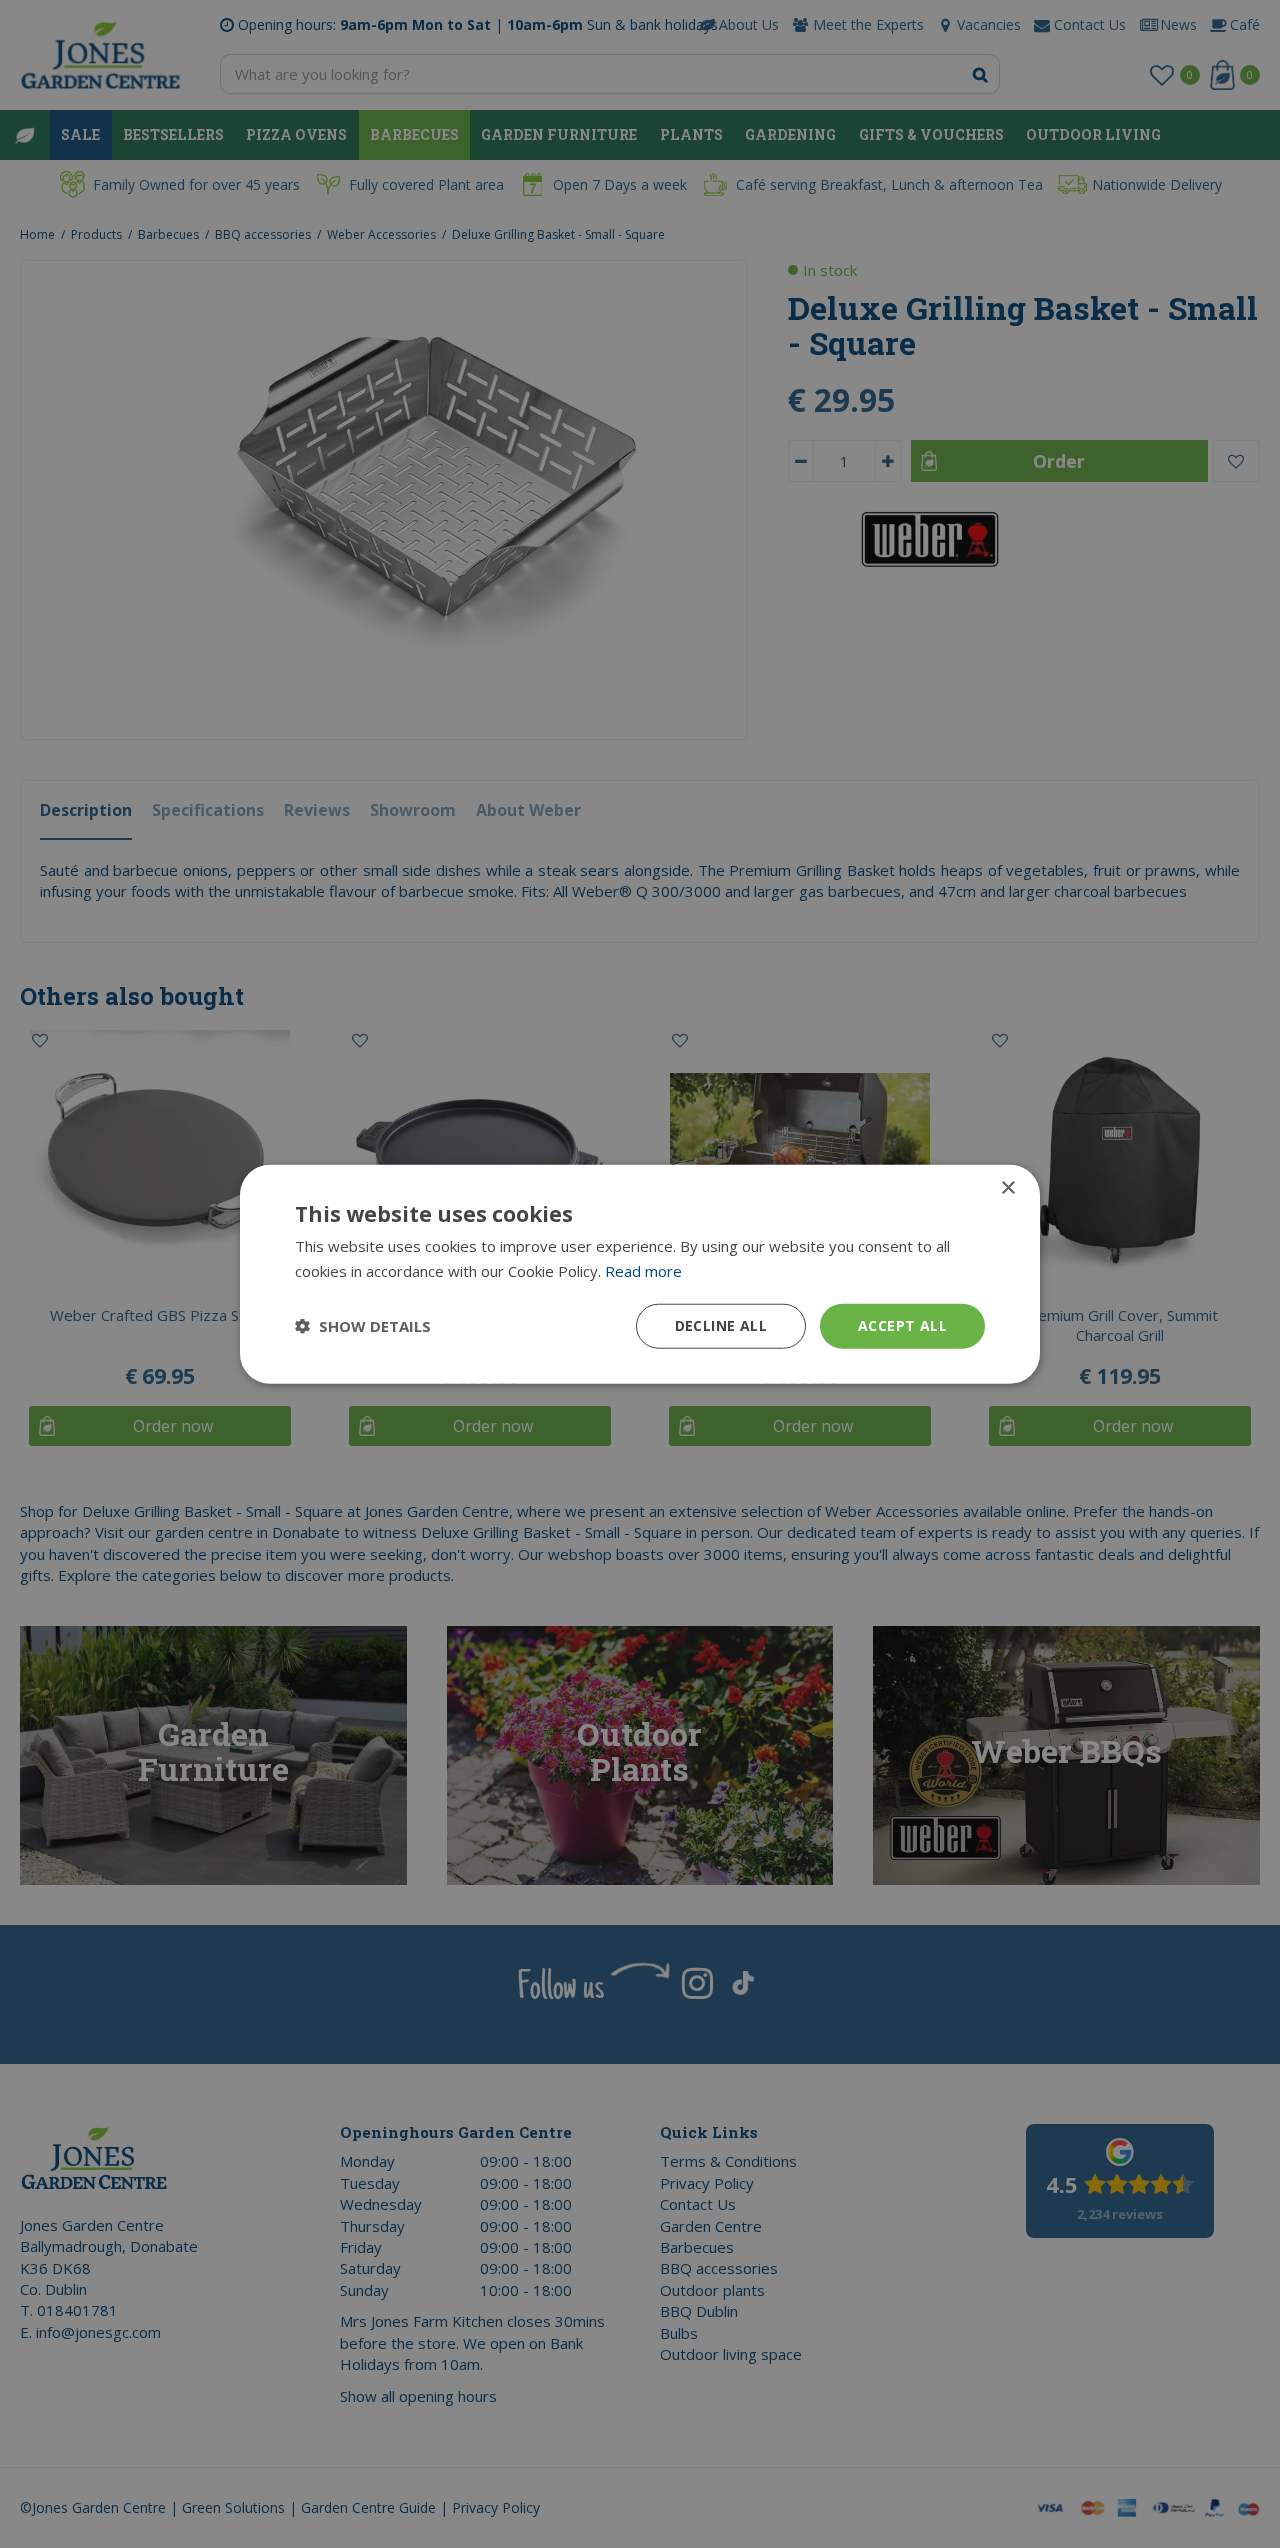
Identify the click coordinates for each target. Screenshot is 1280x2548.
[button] (363, 1326)
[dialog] (640, 1274)
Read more (643, 1271)
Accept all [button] (902, 1325)
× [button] (1007, 1188)
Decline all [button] (721, 1325)
